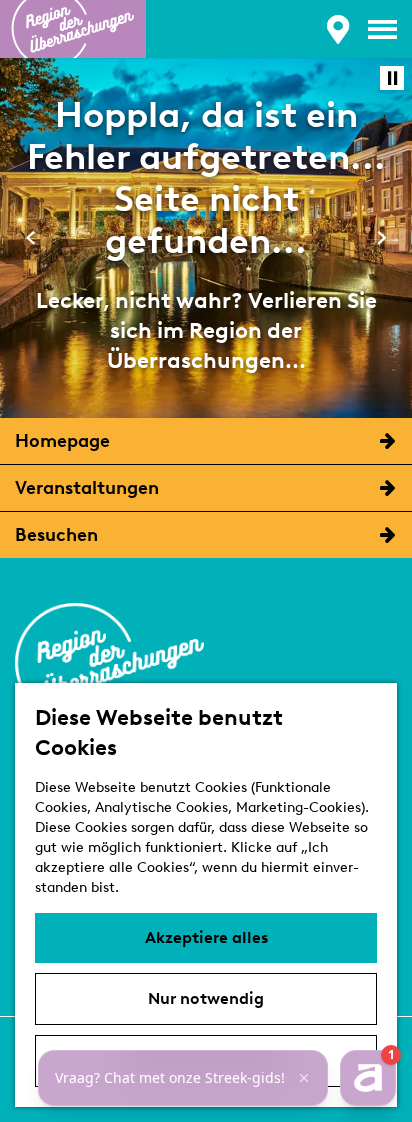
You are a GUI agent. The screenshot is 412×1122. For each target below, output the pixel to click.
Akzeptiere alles (206, 937)
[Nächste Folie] (381, 237)
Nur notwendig (206, 998)
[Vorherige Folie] (30, 237)
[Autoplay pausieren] (392, 78)
